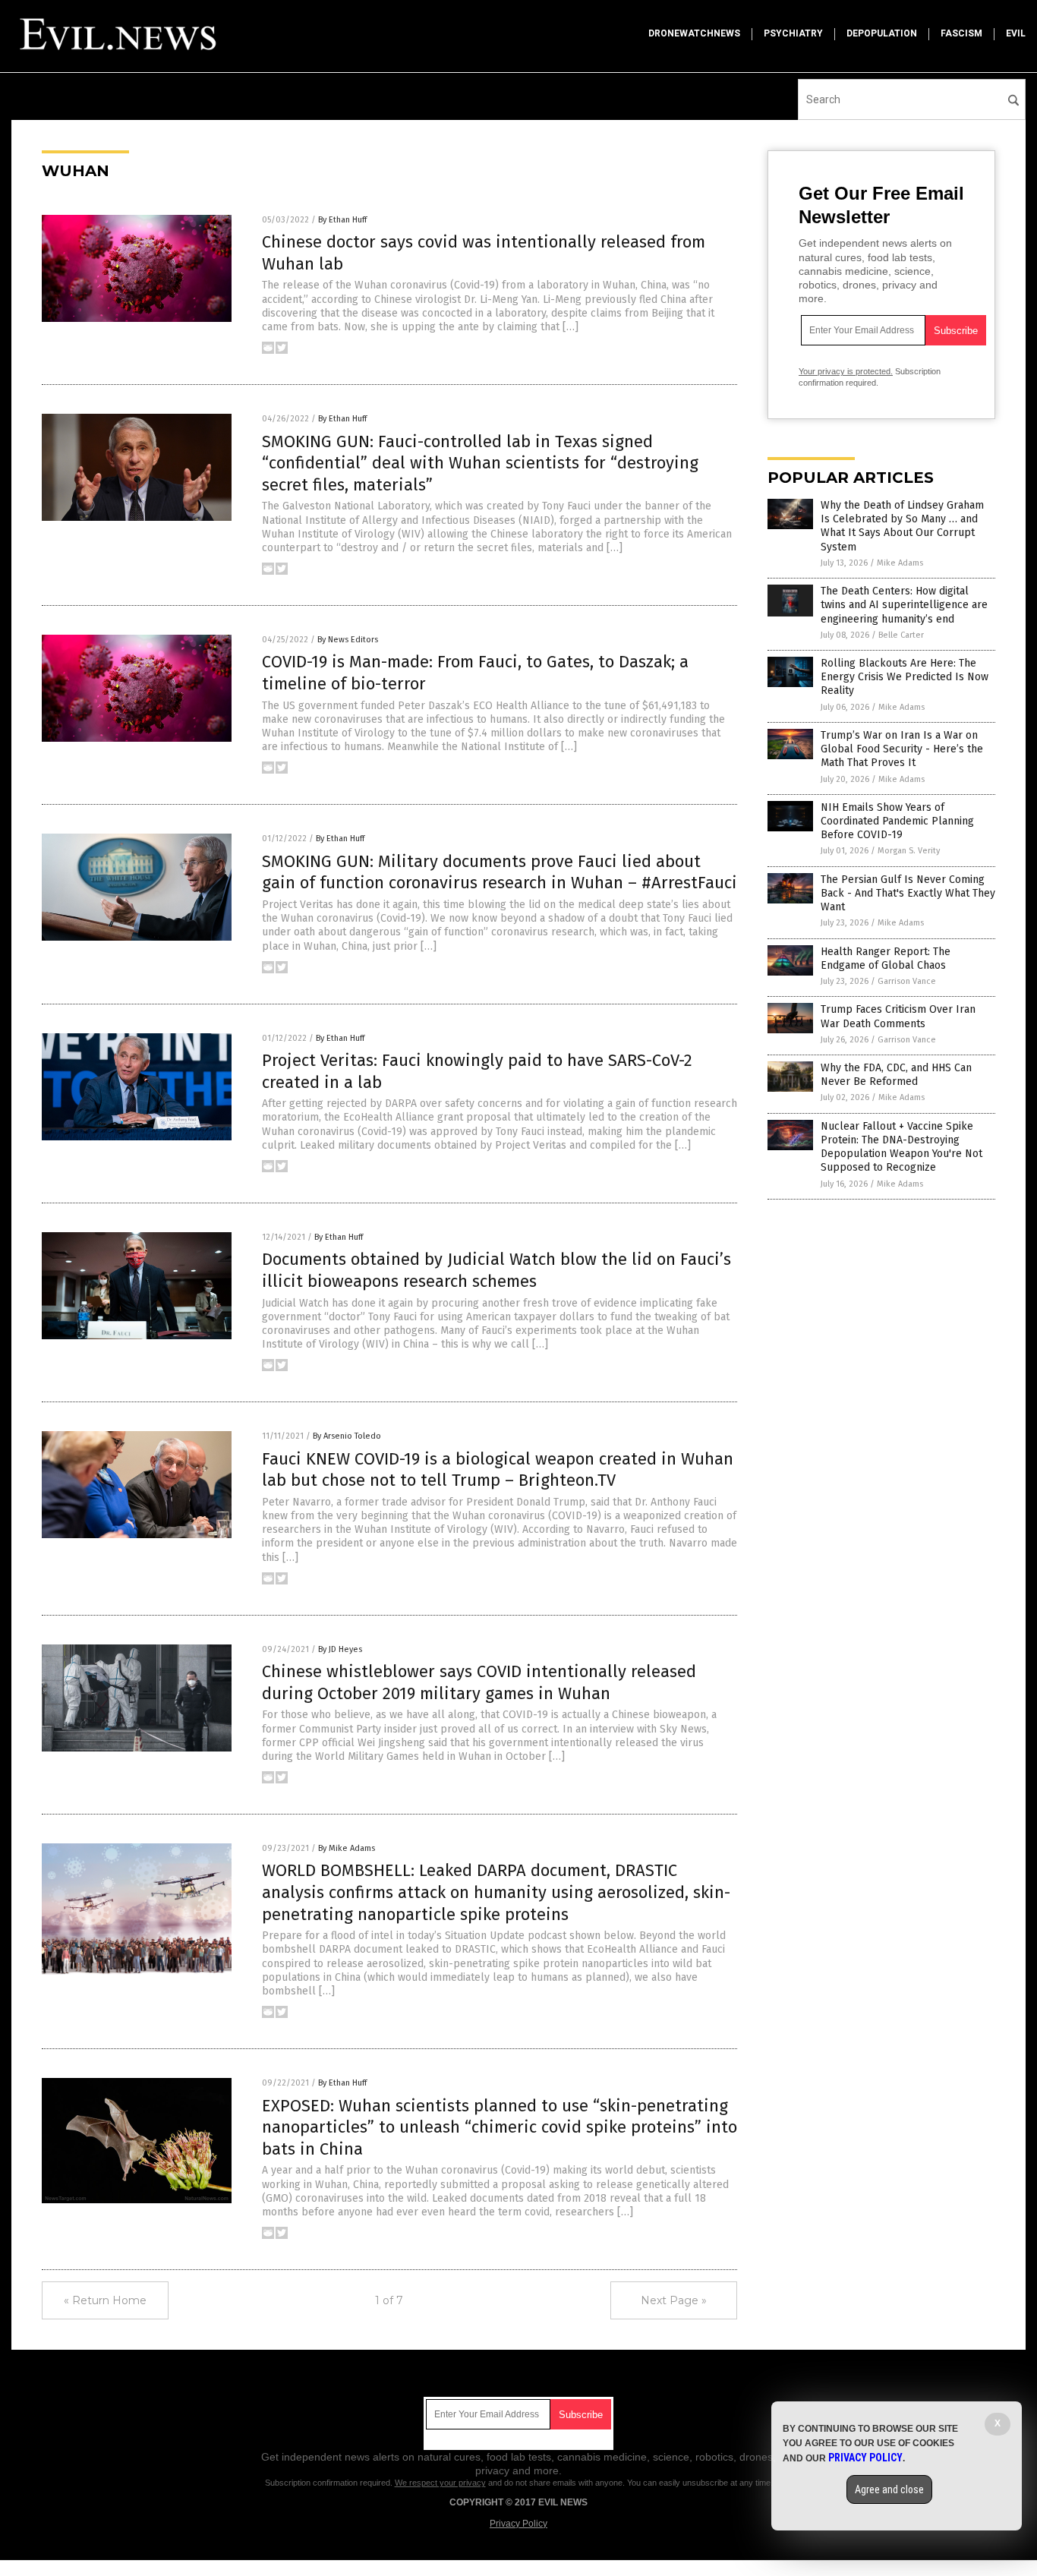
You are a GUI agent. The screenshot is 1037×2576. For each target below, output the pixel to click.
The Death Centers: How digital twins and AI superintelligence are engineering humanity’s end (904, 605)
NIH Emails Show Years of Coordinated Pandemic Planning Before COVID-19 (897, 821)
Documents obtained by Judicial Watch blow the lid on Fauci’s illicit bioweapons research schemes (496, 1270)
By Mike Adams (347, 1848)
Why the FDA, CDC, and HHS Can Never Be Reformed (896, 1075)
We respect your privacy (440, 2483)
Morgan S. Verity (909, 851)
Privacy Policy (518, 2524)
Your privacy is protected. (846, 371)
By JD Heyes (340, 1649)
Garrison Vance (907, 981)
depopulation (882, 33)
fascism (961, 33)
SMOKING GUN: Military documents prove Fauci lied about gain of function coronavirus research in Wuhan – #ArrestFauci (500, 872)
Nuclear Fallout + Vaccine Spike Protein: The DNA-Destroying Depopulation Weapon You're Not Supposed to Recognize (901, 1147)
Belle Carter (901, 635)
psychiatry (793, 33)
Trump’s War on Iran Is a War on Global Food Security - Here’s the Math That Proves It (902, 749)
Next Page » (674, 2300)
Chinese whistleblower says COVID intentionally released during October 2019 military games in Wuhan (479, 1682)
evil (1016, 33)
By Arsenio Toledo (347, 1436)
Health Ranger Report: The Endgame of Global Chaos (886, 959)
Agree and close (889, 2489)
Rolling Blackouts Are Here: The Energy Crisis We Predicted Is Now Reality (905, 677)
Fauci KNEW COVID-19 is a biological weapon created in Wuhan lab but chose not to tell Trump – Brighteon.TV (498, 1470)
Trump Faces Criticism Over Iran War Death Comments (898, 1016)
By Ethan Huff (342, 220)
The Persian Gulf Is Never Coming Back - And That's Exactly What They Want (908, 893)
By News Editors (348, 640)
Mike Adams (900, 563)
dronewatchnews (694, 33)
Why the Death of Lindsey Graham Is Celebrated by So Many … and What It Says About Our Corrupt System (902, 526)
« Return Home (105, 2300)
